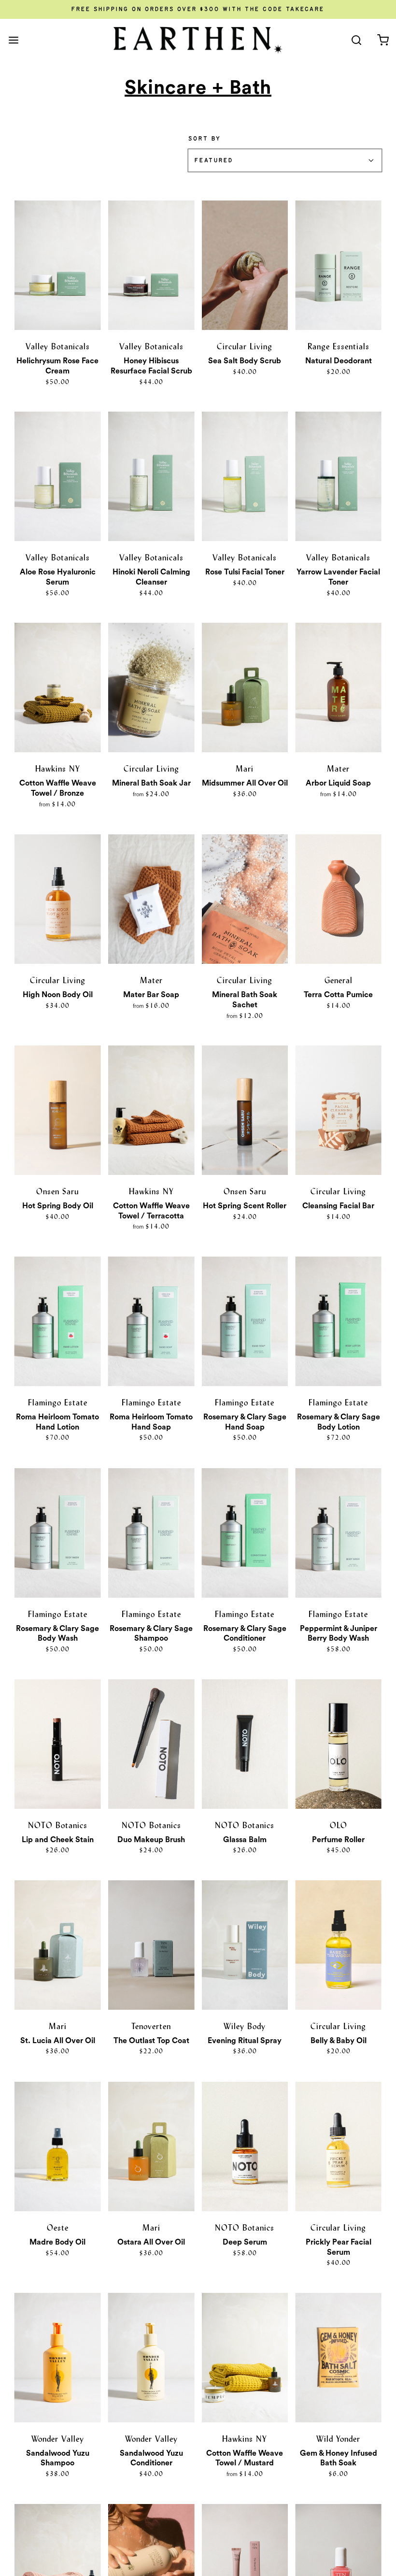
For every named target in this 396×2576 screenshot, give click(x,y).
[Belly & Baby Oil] (338, 1945)
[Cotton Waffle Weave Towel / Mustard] (245, 2358)
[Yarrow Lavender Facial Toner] (338, 476)
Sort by (205, 139)
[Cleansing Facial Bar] (338, 1110)
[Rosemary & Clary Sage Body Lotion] (338, 1321)
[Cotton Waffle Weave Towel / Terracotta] (151, 1110)
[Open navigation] (13, 40)
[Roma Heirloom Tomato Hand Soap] (151, 1321)
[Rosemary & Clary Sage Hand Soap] (245, 1321)
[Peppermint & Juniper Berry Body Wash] (338, 1533)
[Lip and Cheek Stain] (58, 1744)
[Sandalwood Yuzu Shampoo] (58, 2358)
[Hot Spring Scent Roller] (245, 1110)
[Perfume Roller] (338, 1744)
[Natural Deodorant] (338, 265)
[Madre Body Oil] (58, 2147)
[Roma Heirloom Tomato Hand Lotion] (58, 1321)
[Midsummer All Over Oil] (245, 687)
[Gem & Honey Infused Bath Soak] (338, 2358)
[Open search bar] (356, 40)
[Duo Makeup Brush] (151, 1744)
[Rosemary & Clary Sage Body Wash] (58, 1533)
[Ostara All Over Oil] (151, 2147)
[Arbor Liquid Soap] (338, 687)
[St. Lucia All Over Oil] (58, 1945)
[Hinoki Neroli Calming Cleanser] (151, 476)
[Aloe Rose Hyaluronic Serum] (58, 476)
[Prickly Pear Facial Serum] (338, 2147)
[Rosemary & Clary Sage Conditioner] (245, 1533)
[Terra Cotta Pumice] (338, 899)
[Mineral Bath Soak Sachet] (245, 899)
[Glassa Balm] (245, 1744)
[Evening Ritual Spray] (245, 1945)
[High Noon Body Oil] (58, 899)
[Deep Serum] (245, 2147)
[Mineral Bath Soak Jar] (151, 687)
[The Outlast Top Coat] (151, 1945)
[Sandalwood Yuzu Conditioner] (151, 2358)
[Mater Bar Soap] (151, 899)
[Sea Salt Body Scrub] (245, 265)
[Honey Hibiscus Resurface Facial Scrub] (151, 265)
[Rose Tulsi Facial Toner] (245, 476)
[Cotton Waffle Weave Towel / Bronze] (58, 687)
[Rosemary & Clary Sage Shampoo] (151, 1533)
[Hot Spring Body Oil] (58, 1110)
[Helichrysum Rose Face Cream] (58, 265)
